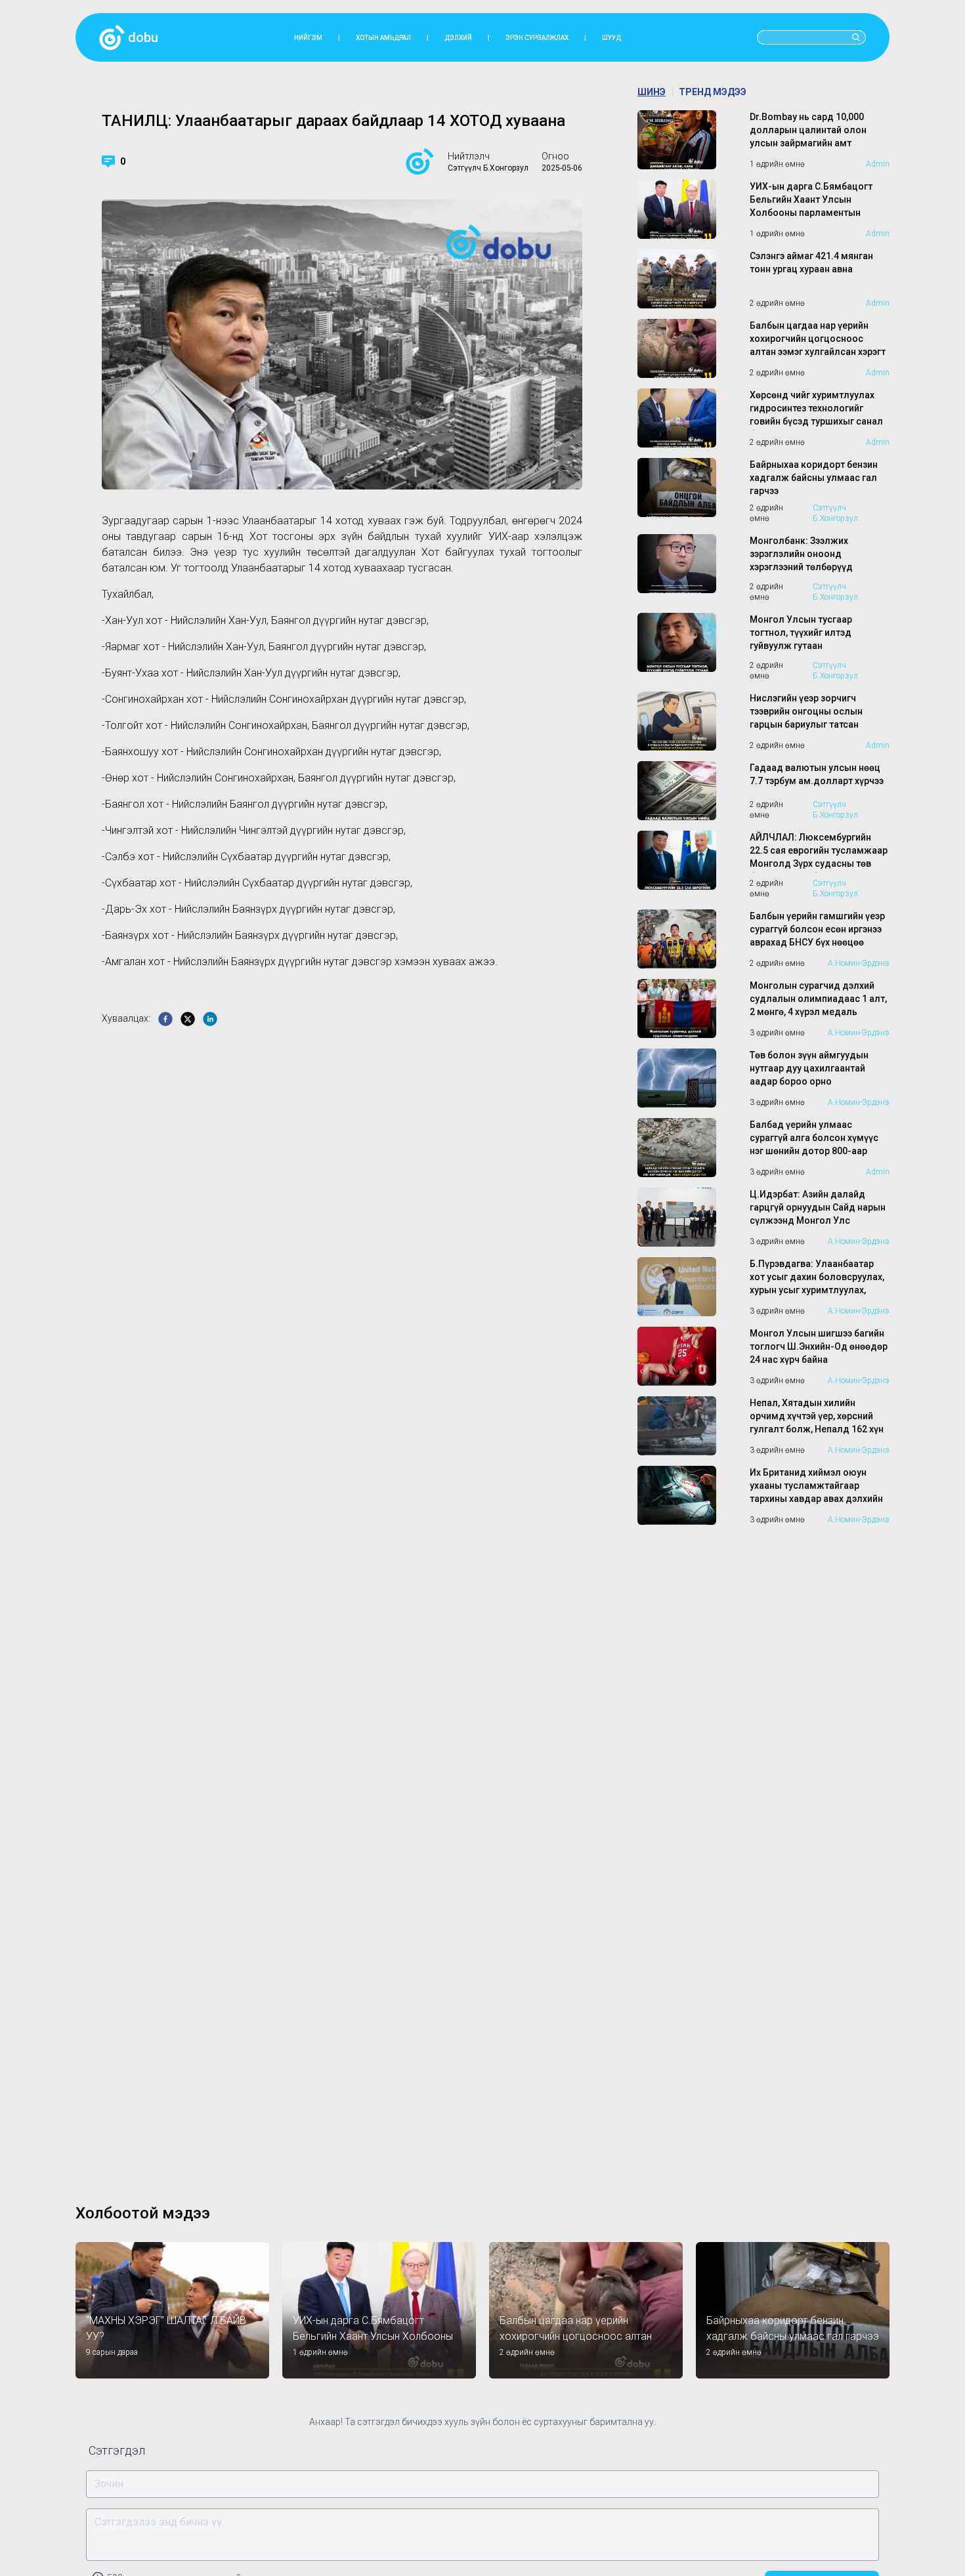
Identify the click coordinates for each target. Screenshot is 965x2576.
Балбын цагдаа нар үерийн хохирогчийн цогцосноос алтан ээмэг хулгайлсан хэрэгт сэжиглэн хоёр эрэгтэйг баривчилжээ (818, 352)
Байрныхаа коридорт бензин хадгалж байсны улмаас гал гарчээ (814, 478)
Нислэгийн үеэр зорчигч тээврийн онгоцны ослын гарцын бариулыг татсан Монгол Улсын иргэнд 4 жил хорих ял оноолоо (813, 724)
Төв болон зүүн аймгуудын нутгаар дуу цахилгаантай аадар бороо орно (809, 1068)
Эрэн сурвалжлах (537, 38)
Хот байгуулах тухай (474, 552)
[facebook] (165, 1019)
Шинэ (652, 92)
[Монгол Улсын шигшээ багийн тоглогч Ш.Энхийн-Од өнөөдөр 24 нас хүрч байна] (688, 1356)
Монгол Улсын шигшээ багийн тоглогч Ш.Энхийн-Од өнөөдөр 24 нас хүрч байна (819, 1346)
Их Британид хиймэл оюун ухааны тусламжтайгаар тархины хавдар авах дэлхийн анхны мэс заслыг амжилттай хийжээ (817, 1499)
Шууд (611, 38)
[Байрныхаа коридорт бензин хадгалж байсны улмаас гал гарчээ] (688, 491)
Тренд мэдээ (713, 92)
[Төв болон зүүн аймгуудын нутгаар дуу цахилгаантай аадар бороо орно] (688, 1078)
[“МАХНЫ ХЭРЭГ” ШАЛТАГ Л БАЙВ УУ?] (172, 2310)
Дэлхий (458, 38)
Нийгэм (308, 38)
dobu (143, 37)
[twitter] (188, 1019)
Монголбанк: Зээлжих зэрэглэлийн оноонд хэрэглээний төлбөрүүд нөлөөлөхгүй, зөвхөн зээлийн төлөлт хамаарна (814, 567)
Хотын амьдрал (383, 38)
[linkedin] (210, 1019)
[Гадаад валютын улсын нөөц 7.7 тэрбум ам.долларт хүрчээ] (688, 791)
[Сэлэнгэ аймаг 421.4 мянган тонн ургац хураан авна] (688, 279)
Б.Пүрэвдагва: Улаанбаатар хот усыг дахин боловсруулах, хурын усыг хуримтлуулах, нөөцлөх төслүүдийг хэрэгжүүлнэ (817, 1290)
